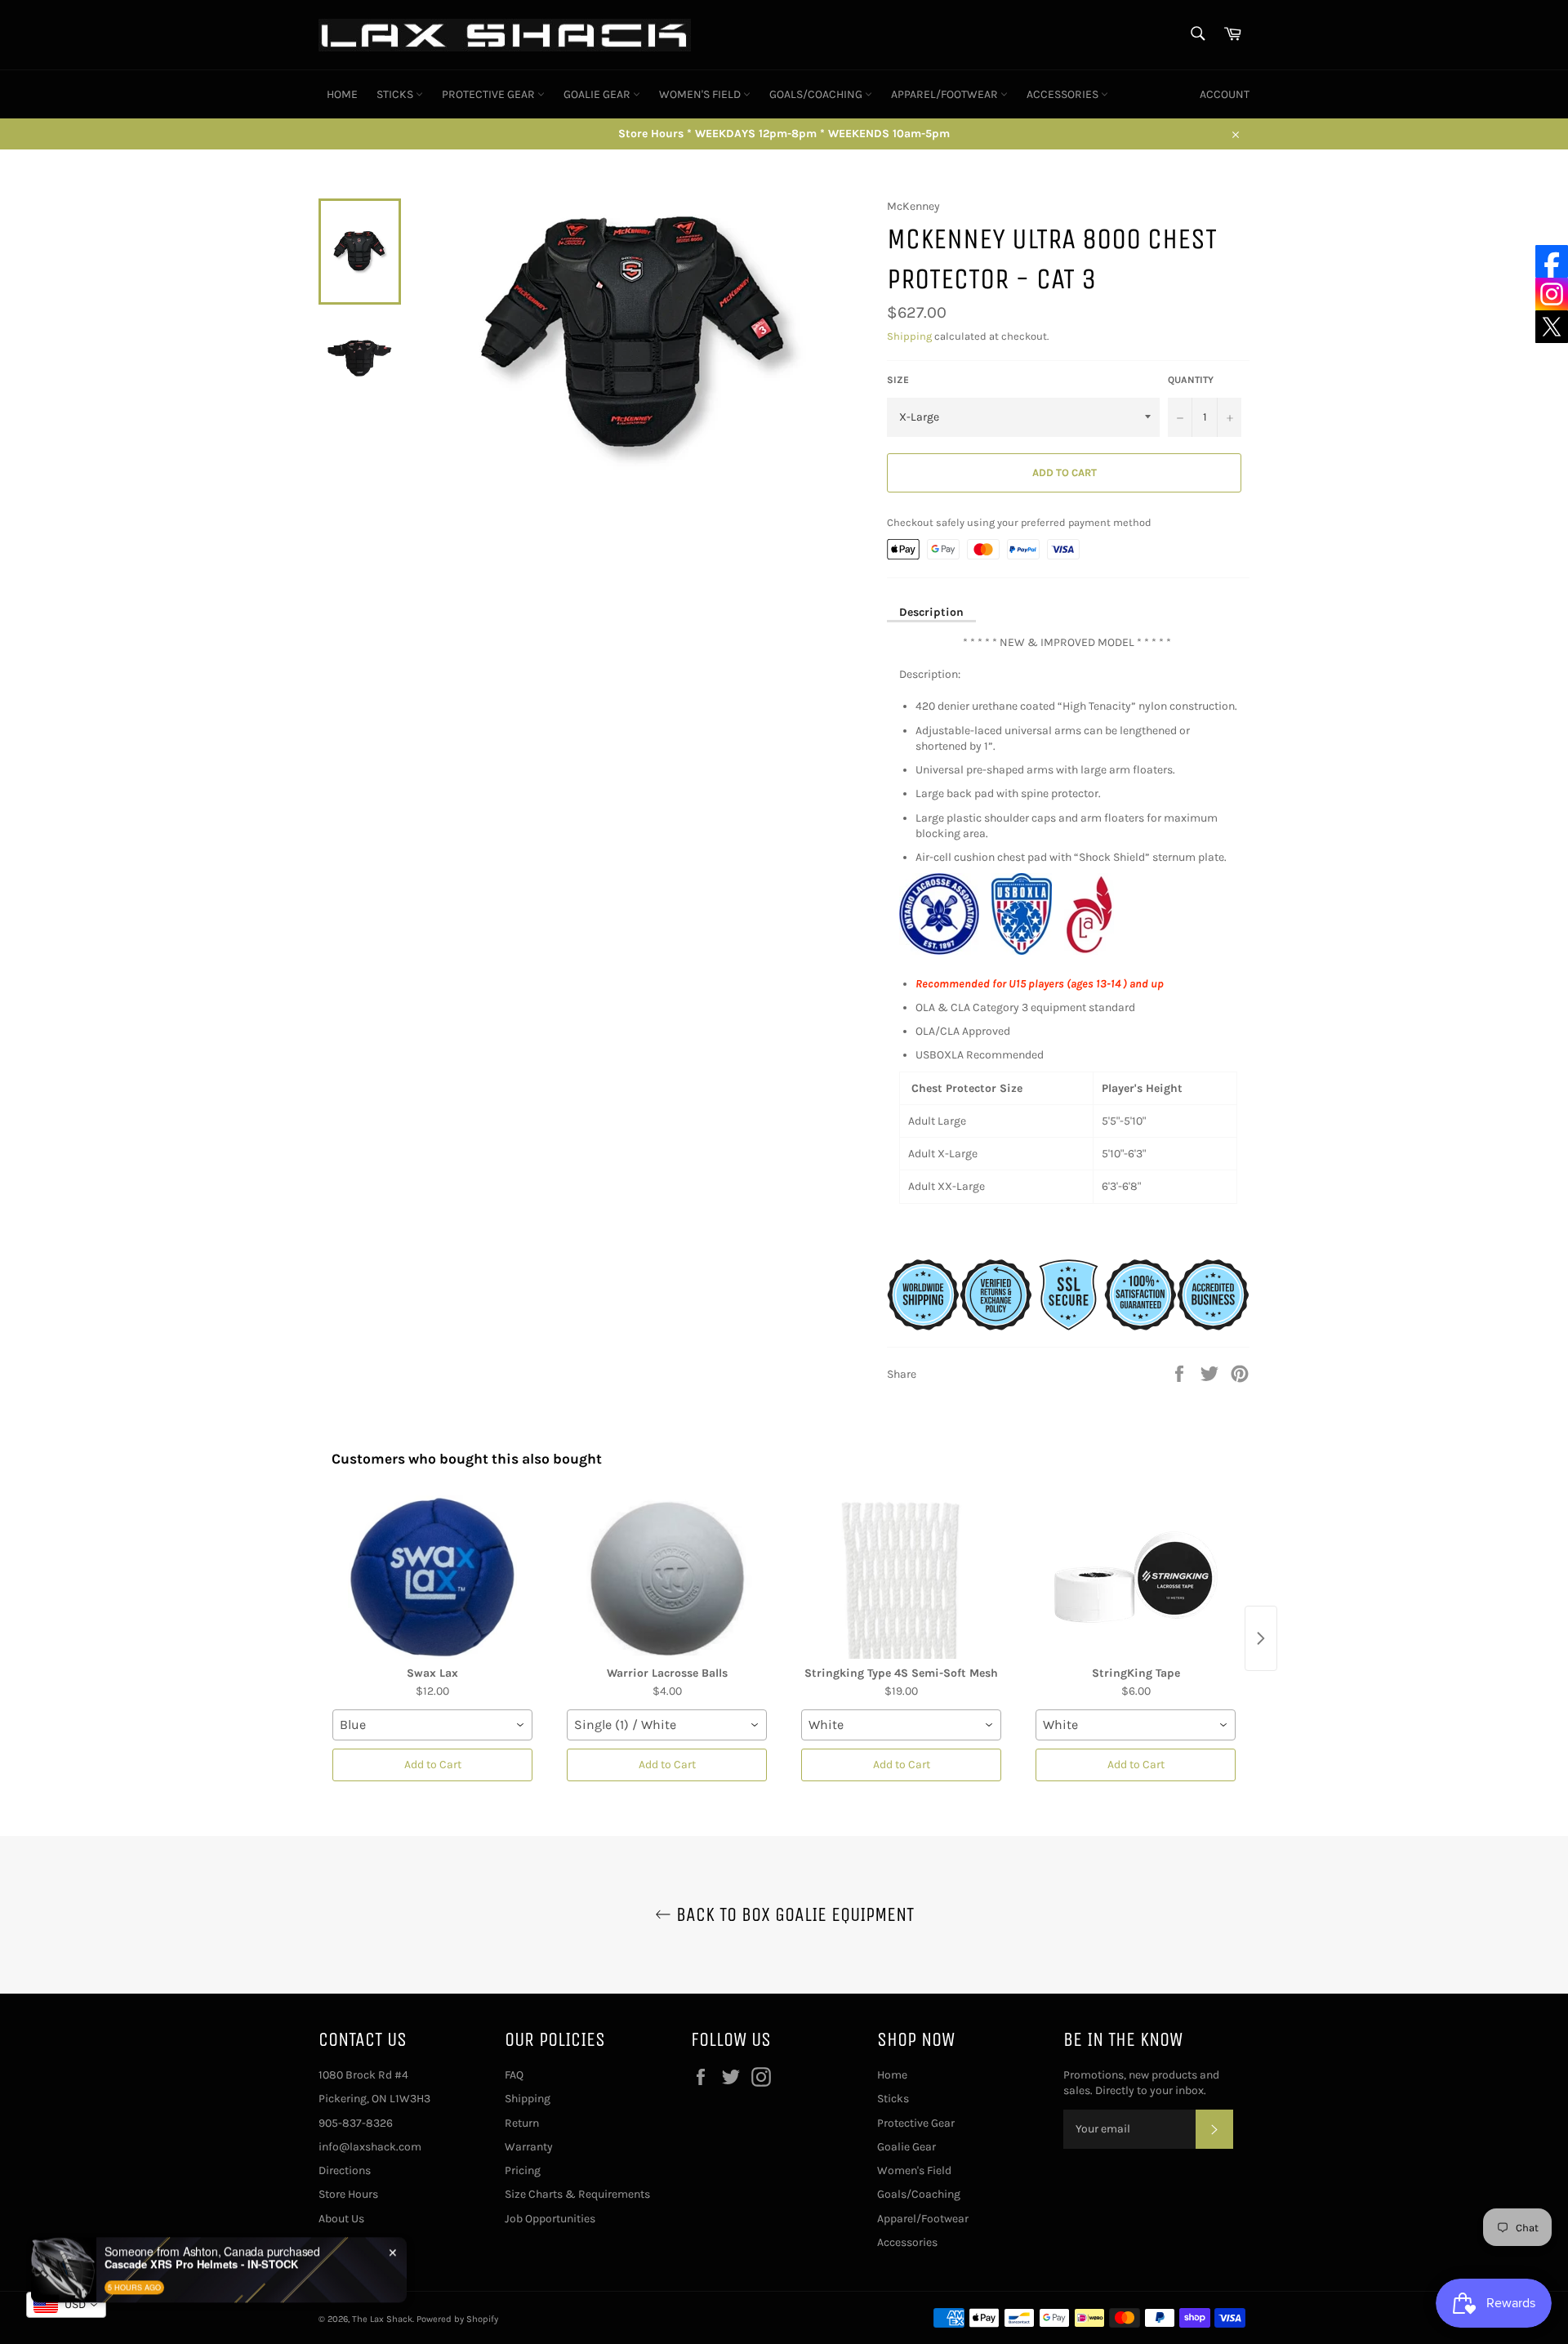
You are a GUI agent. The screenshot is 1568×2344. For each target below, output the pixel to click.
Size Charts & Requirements (577, 2194)
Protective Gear (490, 94)
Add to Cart (433, 1765)
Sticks (396, 94)
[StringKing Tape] (1136, 1577)
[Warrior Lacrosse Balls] (667, 1577)
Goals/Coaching (817, 94)
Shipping (909, 336)
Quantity (1191, 380)
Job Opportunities (550, 2219)
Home (342, 94)
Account (1225, 94)
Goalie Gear (598, 94)
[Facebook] (1552, 261)
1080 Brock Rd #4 (363, 2075)
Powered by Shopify (457, 2319)
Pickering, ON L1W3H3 (374, 2099)
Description (931, 612)
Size (898, 380)
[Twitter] (1552, 327)
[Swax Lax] (432, 1577)
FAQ (514, 2075)
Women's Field (701, 94)
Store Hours (348, 2194)
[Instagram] (1552, 294)
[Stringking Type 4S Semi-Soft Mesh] (901, 1577)
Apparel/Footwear (946, 94)
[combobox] (432, 1725)
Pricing (523, 2170)
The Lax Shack (382, 2319)
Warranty (529, 2147)
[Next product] (1261, 1638)
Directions (345, 2170)
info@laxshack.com (370, 2147)
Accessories (1064, 94)
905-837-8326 (356, 2123)
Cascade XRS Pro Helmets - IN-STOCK (201, 2235)
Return (522, 2123)
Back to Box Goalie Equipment (793, 1914)
